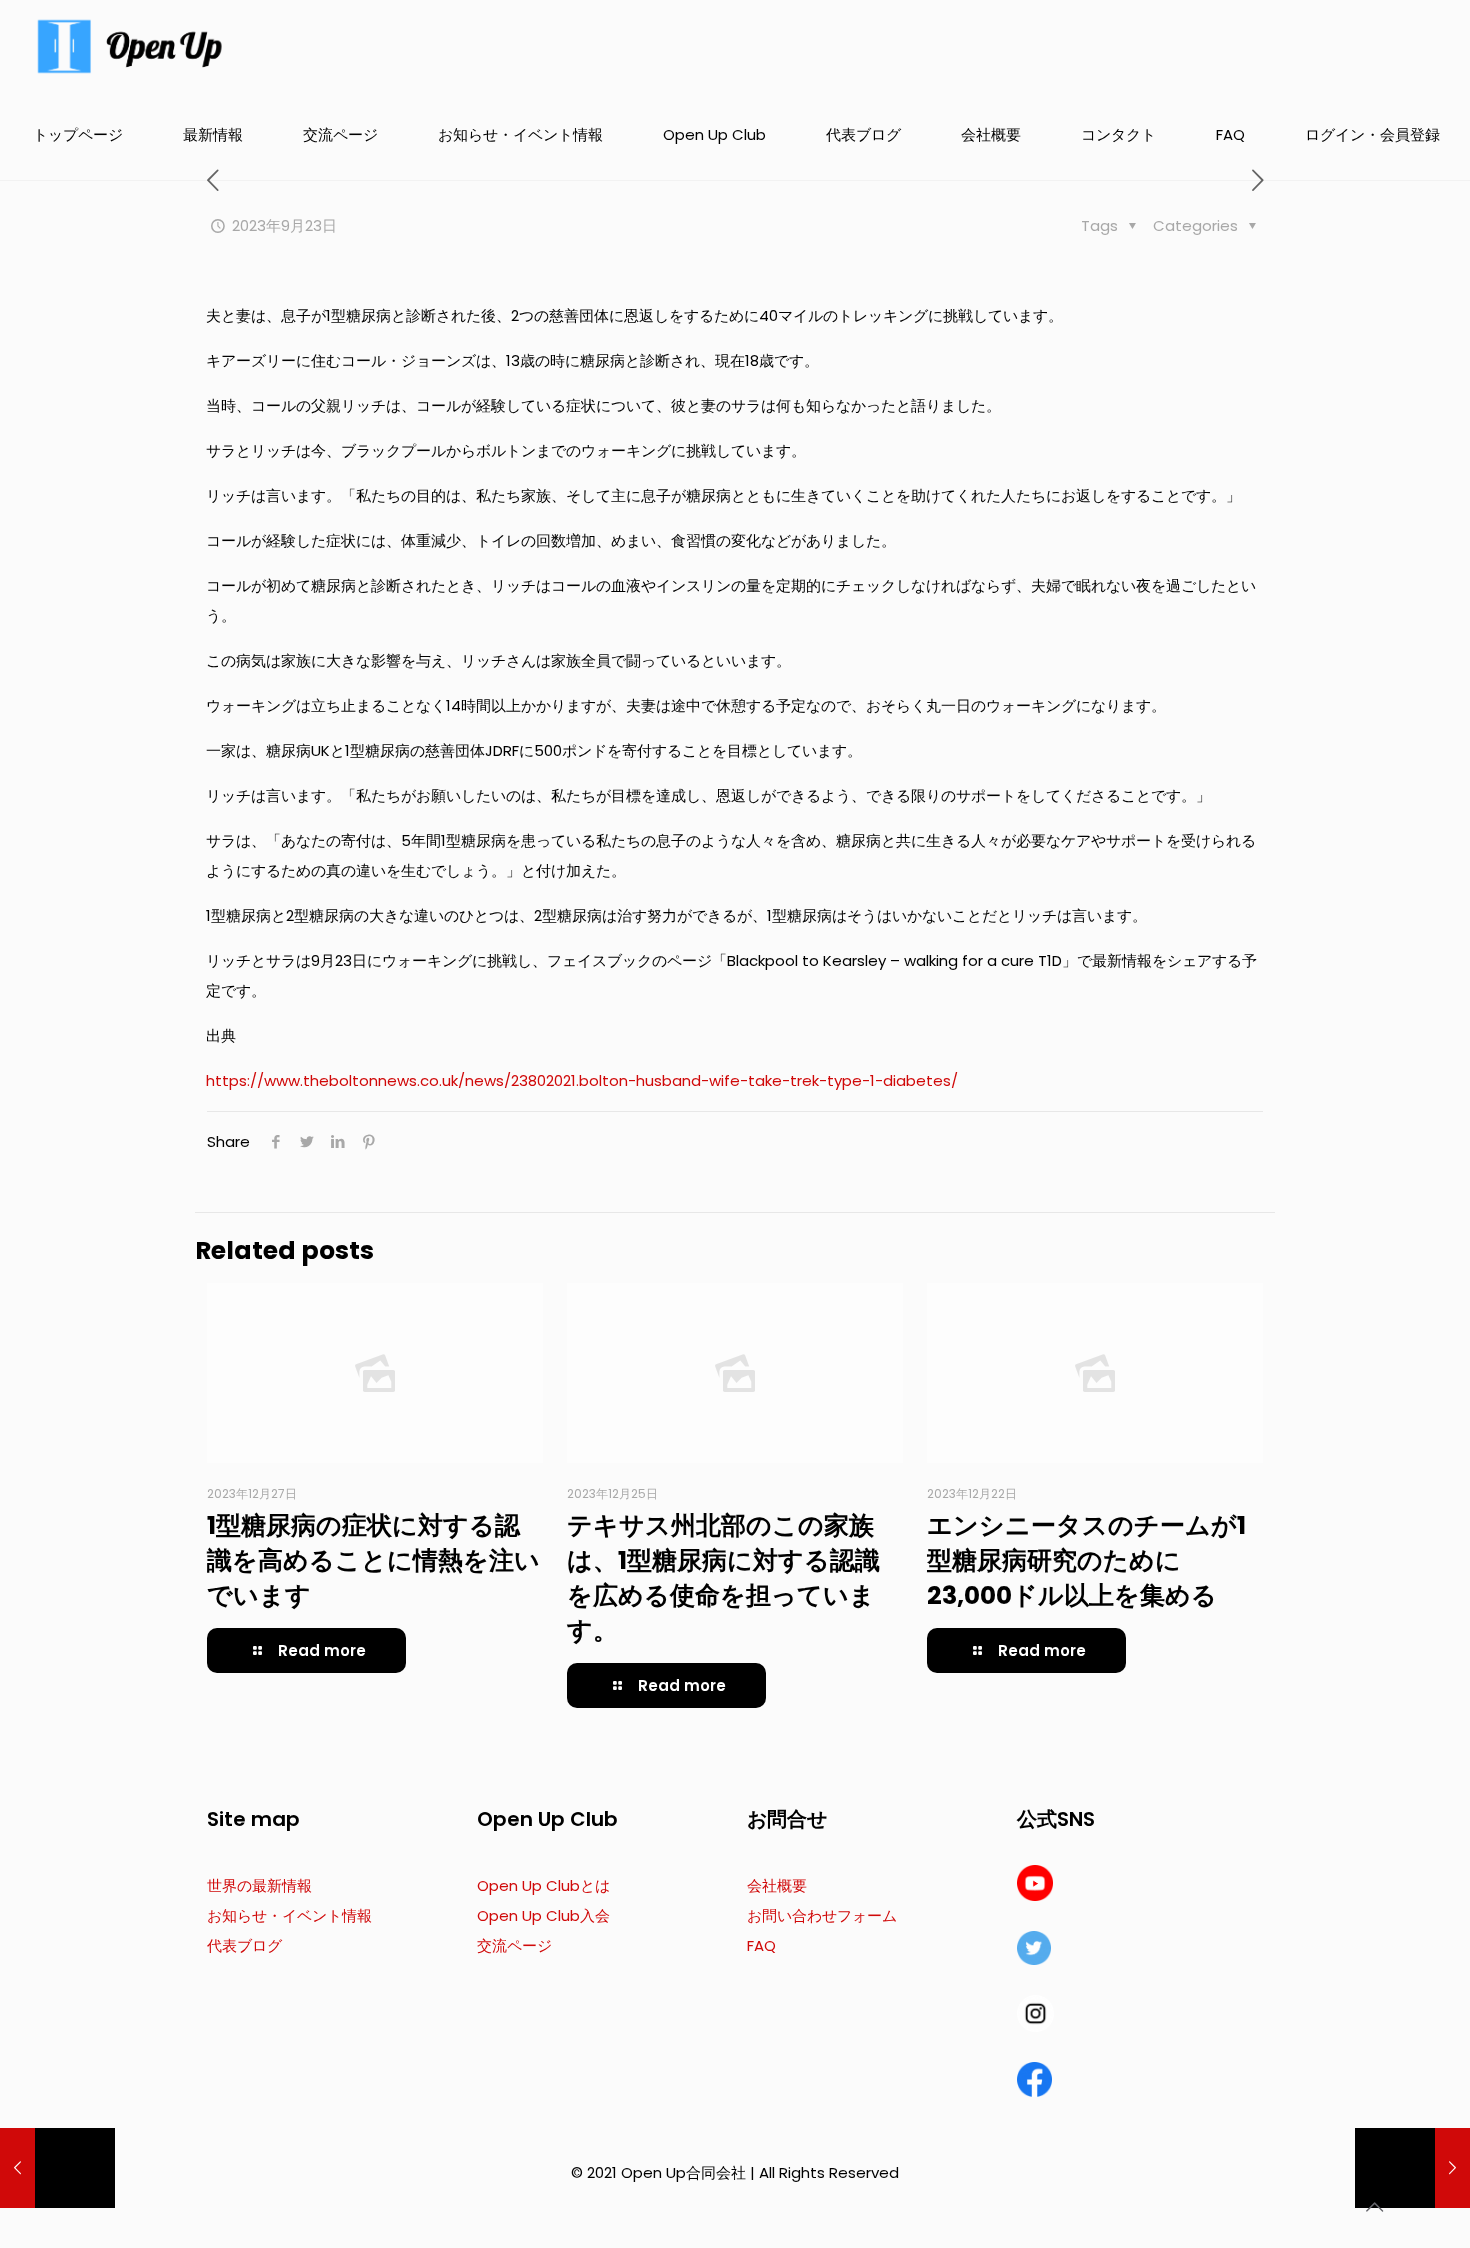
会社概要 (777, 1885)
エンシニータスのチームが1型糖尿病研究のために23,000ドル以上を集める (1086, 1560)
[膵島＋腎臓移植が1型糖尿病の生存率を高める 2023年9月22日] (57, 2168)
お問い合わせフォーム (822, 1915)
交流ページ (514, 1945)
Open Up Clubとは (543, 1885)
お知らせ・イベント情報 (289, 1915)
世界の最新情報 (259, 1885)
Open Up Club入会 (543, 1915)
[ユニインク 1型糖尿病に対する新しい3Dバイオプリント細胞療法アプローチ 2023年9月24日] (1412, 2168)
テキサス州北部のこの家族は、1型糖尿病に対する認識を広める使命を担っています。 (723, 1578)
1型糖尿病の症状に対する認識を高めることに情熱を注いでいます (373, 1560)
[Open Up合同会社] (130, 45)
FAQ (761, 1945)
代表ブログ (244, 1945)
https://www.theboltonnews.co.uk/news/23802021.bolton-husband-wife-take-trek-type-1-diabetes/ (582, 1080)
